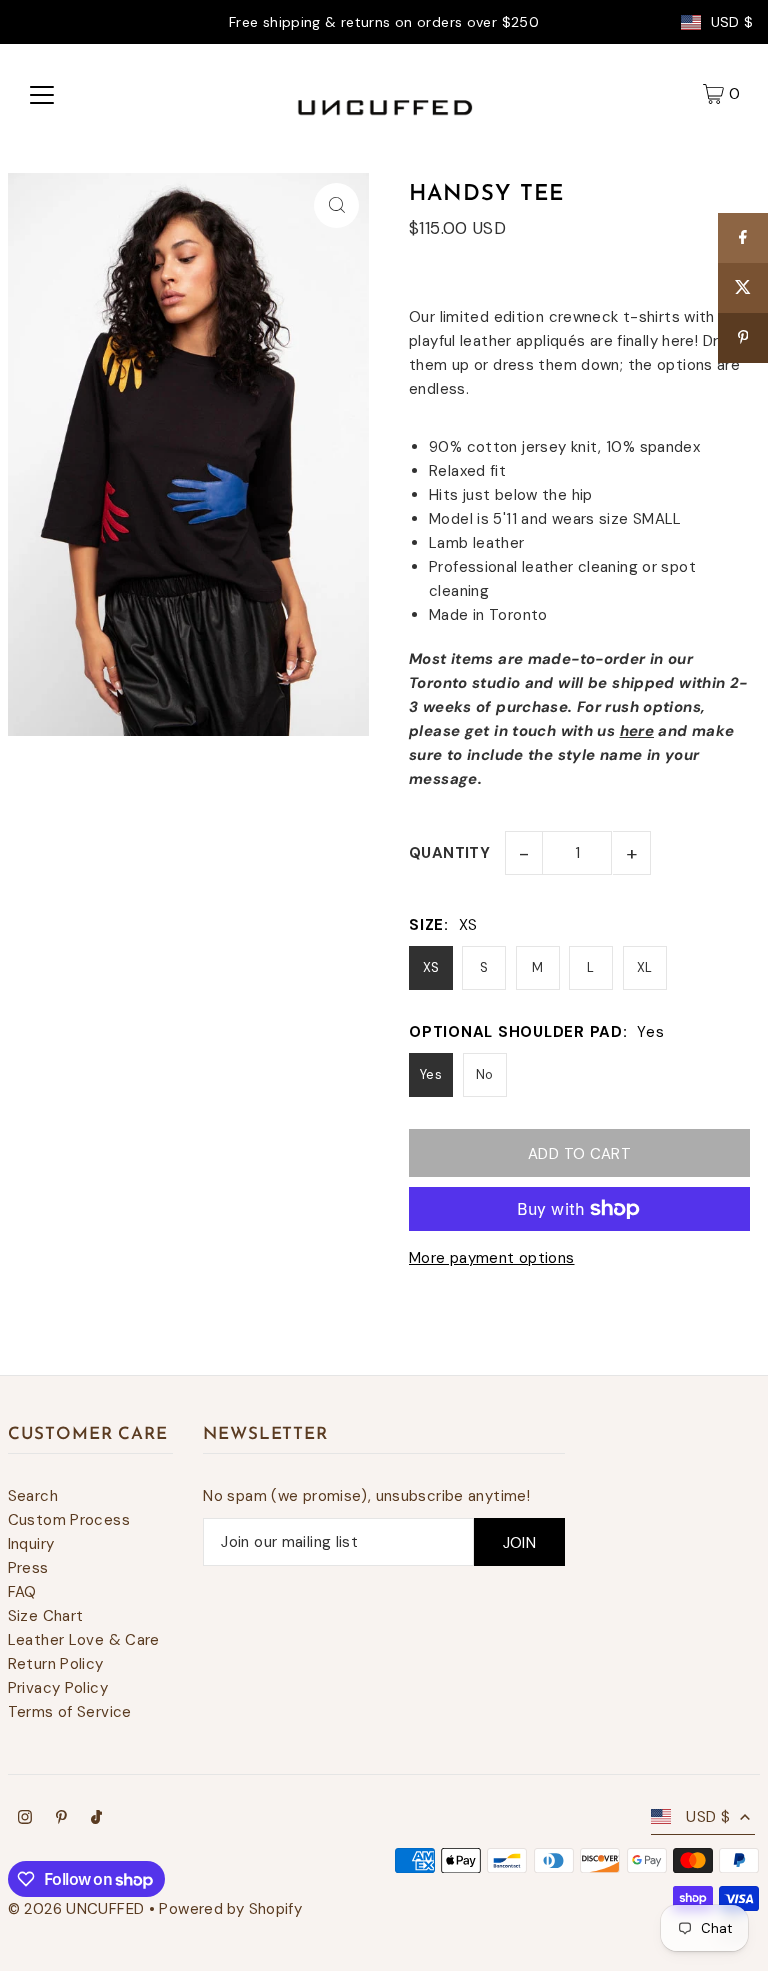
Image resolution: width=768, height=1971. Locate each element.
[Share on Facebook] (743, 238)
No (485, 1074)
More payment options (492, 1258)
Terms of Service (70, 1712)
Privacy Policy (58, 1688)
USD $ (732, 22)
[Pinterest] (61, 1819)
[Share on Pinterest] (743, 338)
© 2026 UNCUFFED (76, 1909)
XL (645, 967)
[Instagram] (25, 1819)
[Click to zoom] (336, 205)
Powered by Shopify (230, 1909)
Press (28, 1568)
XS (431, 967)
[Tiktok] (96, 1819)
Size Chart (46, 1616)
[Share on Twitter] (743, 288)
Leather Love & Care (84, 1640)
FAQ (22, 1592)
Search (33, 1496)
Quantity (449, 853)
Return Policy (56, 1664)
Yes (431, 1074)
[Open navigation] (42, 94)
